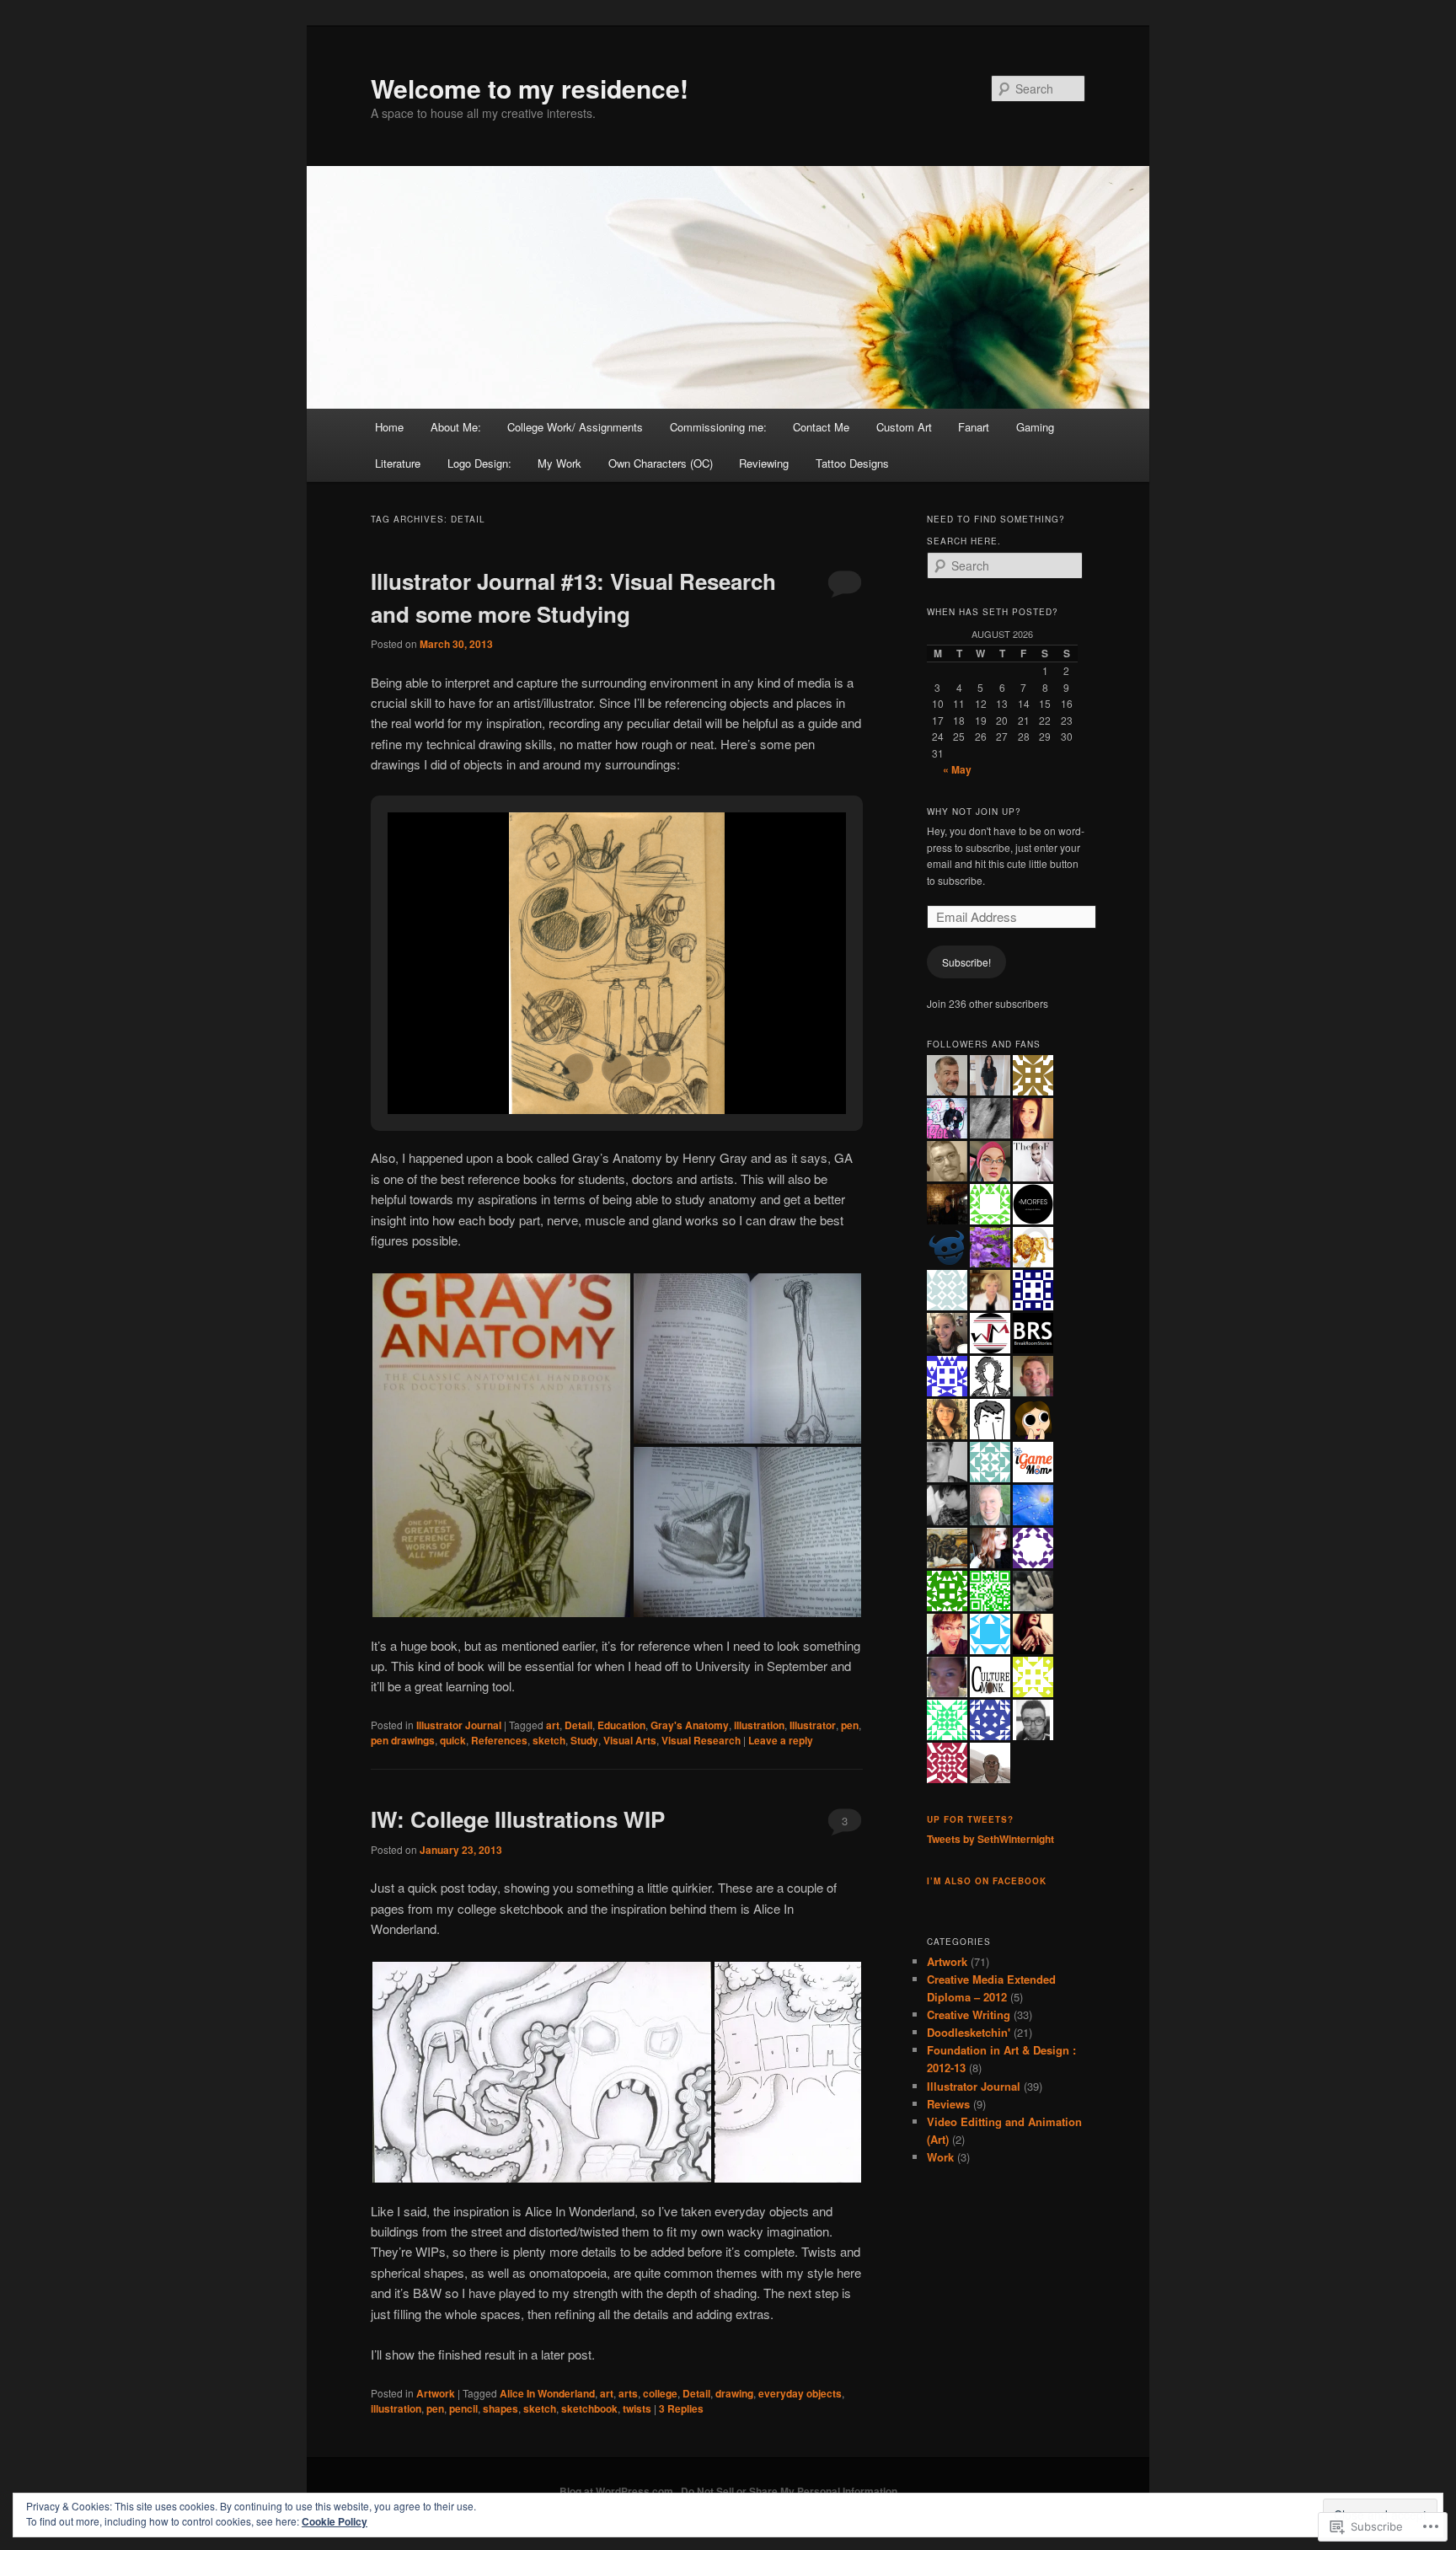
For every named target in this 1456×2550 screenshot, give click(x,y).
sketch (549, 1740)
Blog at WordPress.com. (618, 2491)
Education (621, 1725)
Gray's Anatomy (690, 1725)
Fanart (974, 427)
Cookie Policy (335, 2521)
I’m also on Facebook (987, 1881)
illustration (759, 1725)
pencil (463, 2408)
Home (389, 427)
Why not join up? (974, 812)
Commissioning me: (718, 427)
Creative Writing (969, 2014)
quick (453, 1740)
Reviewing (764, 463)
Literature (398, 463)
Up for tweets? (970, 1819)
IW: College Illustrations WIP (518, 1819)
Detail (578, 1725)
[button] (578, 1069)
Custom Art (904, 427)
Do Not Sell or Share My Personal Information (789, 2491)
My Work (559, 463)
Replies (681, 2408)
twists (637, 2408)
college (660, 2393)
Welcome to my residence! (530, 88)
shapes (500, 2408)
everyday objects (800, 2393)
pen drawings (403, 1740)
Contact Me (821, 427)
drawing (734, 2393)
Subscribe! (966, 962)
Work (940, 2157)
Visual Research (701, 1740)
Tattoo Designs (852, 463)
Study (584, 1740)
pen (850, 1725)
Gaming (1035, 427)
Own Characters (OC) (661, 463)
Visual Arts (630, 1740)
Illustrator (813, 1725)
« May (957, 769)
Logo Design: (479, 463)
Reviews (948, 2104)
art (553, 1725)
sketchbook (589, 2408)
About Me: (456, 427)
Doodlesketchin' (969, 2032)
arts (628, 2393)
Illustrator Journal (459, 1725)
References (499, 1740)
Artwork (436, 2393)
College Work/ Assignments (575, 427)
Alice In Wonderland (547, 2393)
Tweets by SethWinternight (990, 1839)
